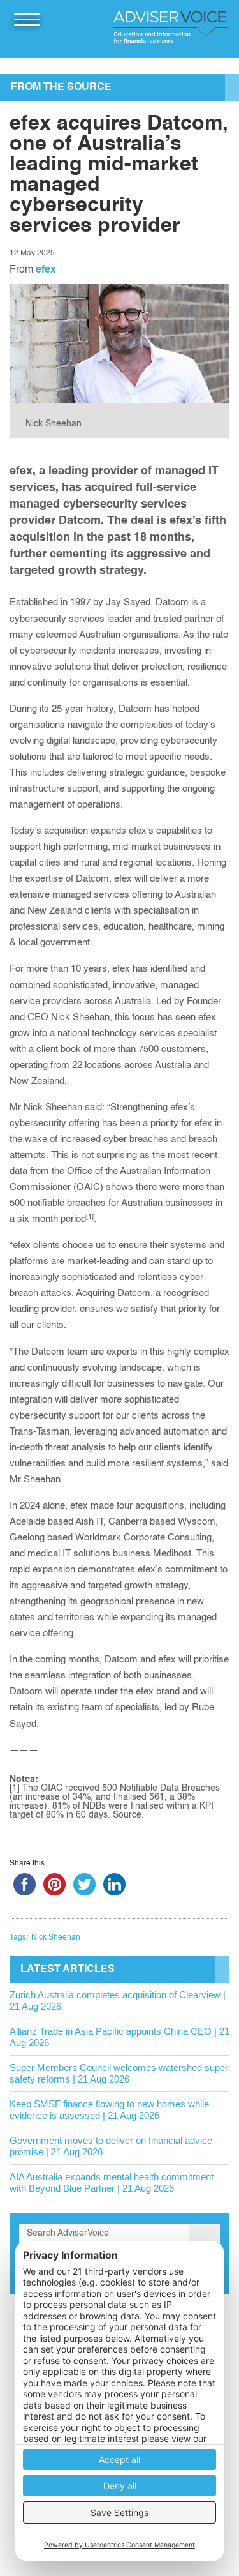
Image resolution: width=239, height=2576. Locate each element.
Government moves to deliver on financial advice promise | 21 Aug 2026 (111, 2146)
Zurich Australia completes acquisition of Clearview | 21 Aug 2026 (118, 2000)
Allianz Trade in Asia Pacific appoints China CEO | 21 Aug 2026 (119, 2037)
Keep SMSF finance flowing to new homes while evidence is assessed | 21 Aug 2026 (109, 2110)
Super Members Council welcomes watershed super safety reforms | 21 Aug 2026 (119, 2073)
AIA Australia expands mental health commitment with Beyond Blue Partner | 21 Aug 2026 (112, 2182)
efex (46, 270)
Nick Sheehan (56, 1938)
